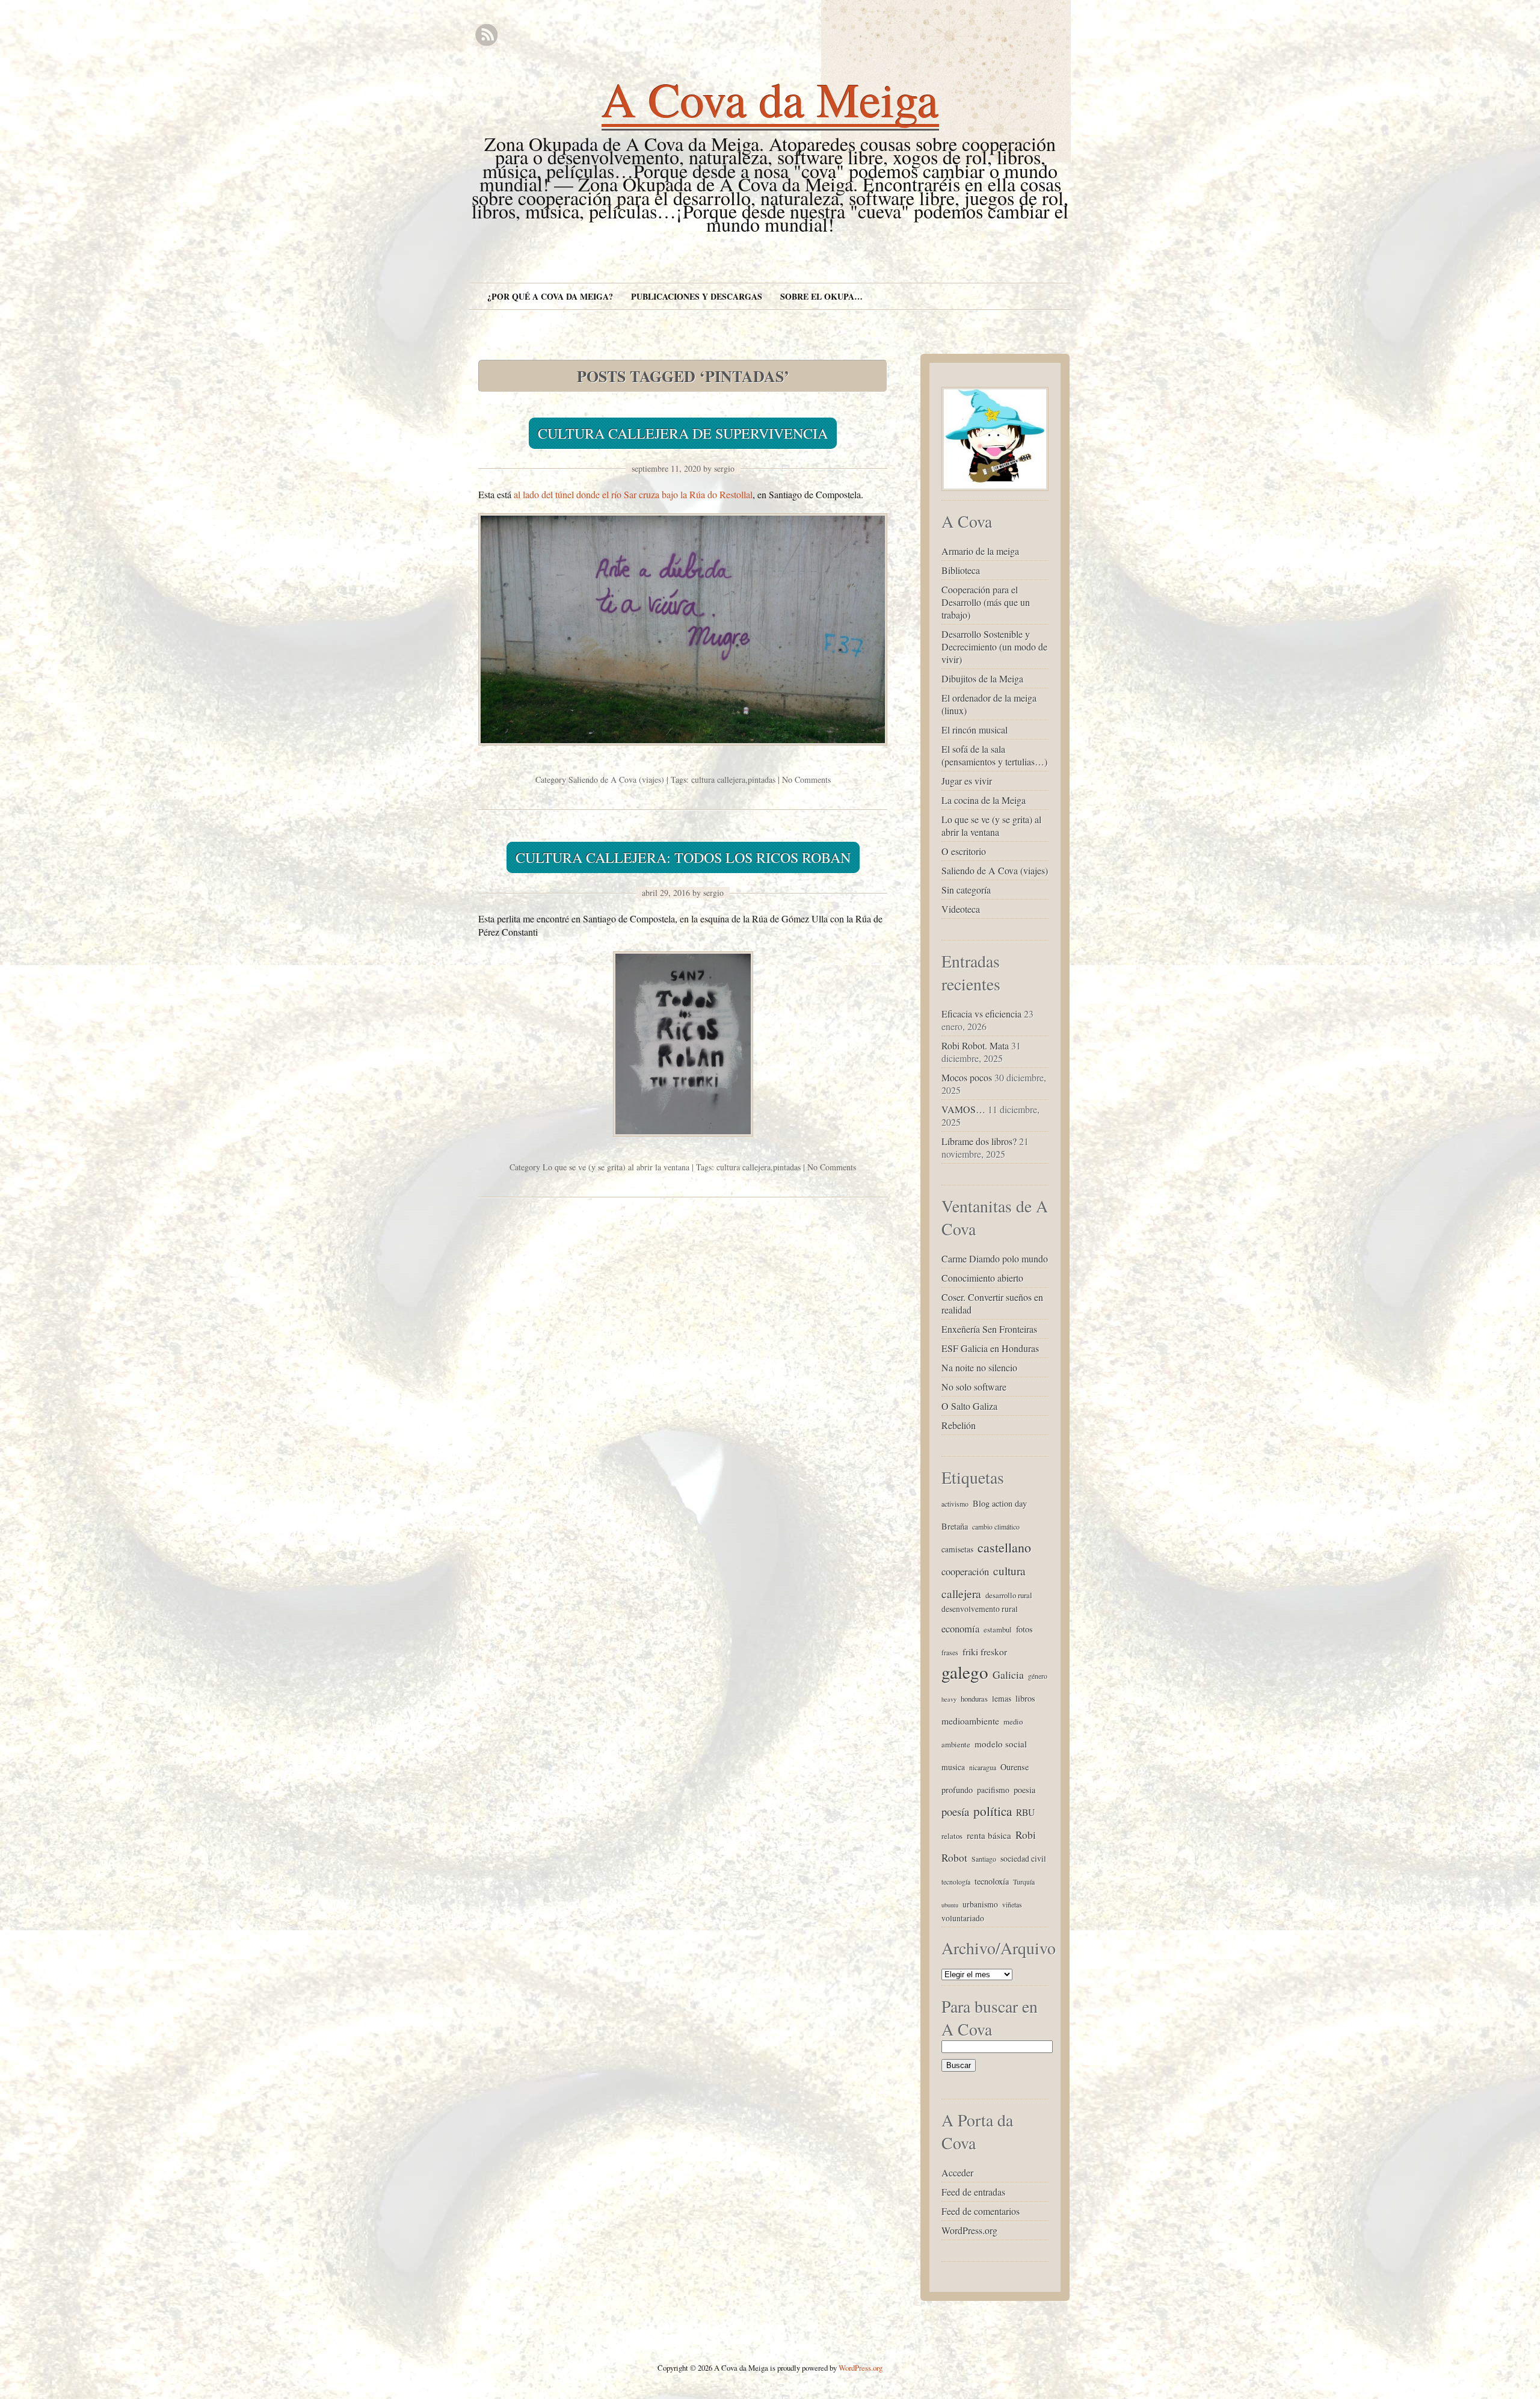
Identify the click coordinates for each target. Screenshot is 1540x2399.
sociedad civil (1023, 1858)
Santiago (984, 1859)
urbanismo (980, 1904)
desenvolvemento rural (980, 1609)
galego (965, 1672)
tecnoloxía (992, 1881)
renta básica (989, 1835)
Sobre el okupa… (821, 296)
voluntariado (963, 1918)
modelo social (1001, 1744)
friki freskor (985, 1651)
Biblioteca (961, 570)
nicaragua (983, 1767)
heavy (949, 1699)
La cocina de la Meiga (984, 800)
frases (950, 1652)
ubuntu (950, 1905)
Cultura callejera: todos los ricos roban (683, 857)
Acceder (957, 2172)
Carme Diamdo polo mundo (995, 1258)
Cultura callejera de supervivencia (683, 433)
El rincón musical (975, 730)
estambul (998, 1629)
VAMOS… (963, 1109)
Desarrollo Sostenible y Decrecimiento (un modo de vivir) (994, 647)
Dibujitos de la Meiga (982, 678)
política (993, 1811)
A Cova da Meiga (770, 99)
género (1038, 1676)
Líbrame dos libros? (979, 1141)
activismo (955, 1504)
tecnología (956, 1882)
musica (953, 1767)
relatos (952, 1836)
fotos (1024, 1629)
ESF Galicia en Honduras (990, 1348)
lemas (1002, 1698)
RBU (1025, 1812)
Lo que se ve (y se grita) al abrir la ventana (616, 1167)
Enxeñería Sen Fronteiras (989, 1329)
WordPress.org (969, 2230)
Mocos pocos (967, 1077)
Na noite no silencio (979, 1367)
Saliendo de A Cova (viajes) (616, 780)
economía (960, 1629)
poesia (1024, 1790)
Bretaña (955, 1526)
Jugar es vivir (967, 781)
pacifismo (993, 1790)
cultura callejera (718, 780)
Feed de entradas (973, 2192)
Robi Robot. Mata (975, 1045)
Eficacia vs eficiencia (981, 1014)
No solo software (974, 1387)
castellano (1004, 1547)
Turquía (1024, 1882)
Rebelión (959, 1425)
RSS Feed (486, 35)
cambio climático (996, 1527)
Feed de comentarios (981, 2211)
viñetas (1012, 1904)
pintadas (762, 780)
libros (1025, 1698)
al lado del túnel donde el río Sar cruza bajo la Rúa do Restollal (633, 494)
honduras (974, 1699)
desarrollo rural (1009, 1595)
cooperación (965, 1571)
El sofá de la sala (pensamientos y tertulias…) (994, 755)
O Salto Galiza (969, 1406)
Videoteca (961, 909)
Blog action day (1000, 1503)
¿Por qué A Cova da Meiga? (550, 296)
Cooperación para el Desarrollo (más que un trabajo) (986, 602)
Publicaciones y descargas (697, 296)
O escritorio (964, 851)
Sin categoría (966, 890)
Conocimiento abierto (982, 1278)
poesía (955, 1811)
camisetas (957, 1549)
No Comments (806, 780)
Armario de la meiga (980, 551)
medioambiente (970, 1721)
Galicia (1008, 1675)
